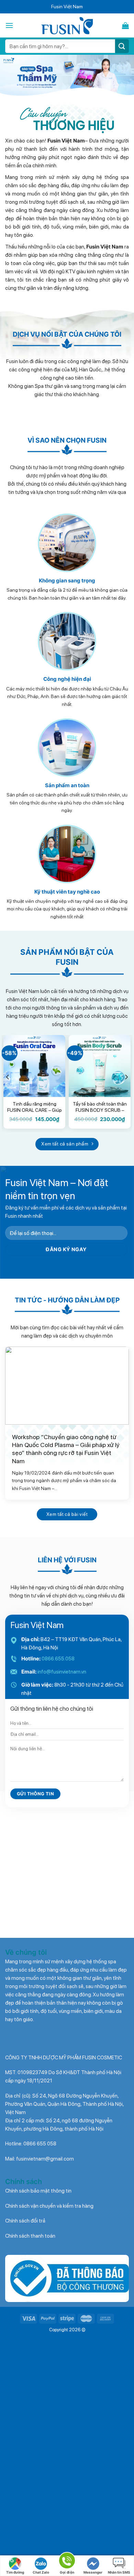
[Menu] (9, 25)
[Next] (126, 1077)
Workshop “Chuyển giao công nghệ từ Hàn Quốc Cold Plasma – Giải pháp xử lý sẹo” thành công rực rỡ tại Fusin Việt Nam (66, 1449)
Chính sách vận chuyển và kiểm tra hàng (49, 2206)
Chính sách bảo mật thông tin (38, 2191)
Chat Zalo (41, 2572)
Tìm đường (15, 2572)
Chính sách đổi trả (25, 2221)
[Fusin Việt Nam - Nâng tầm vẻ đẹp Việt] (67, 26)
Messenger (93, 2572)
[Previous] (8, 1077)
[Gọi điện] (67, 2562)
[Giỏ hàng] (125, 25)
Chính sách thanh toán (30, 2236)
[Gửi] (122, 46)
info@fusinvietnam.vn (62, 1672)
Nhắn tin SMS (119, 2572)
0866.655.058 (58, 1659)
